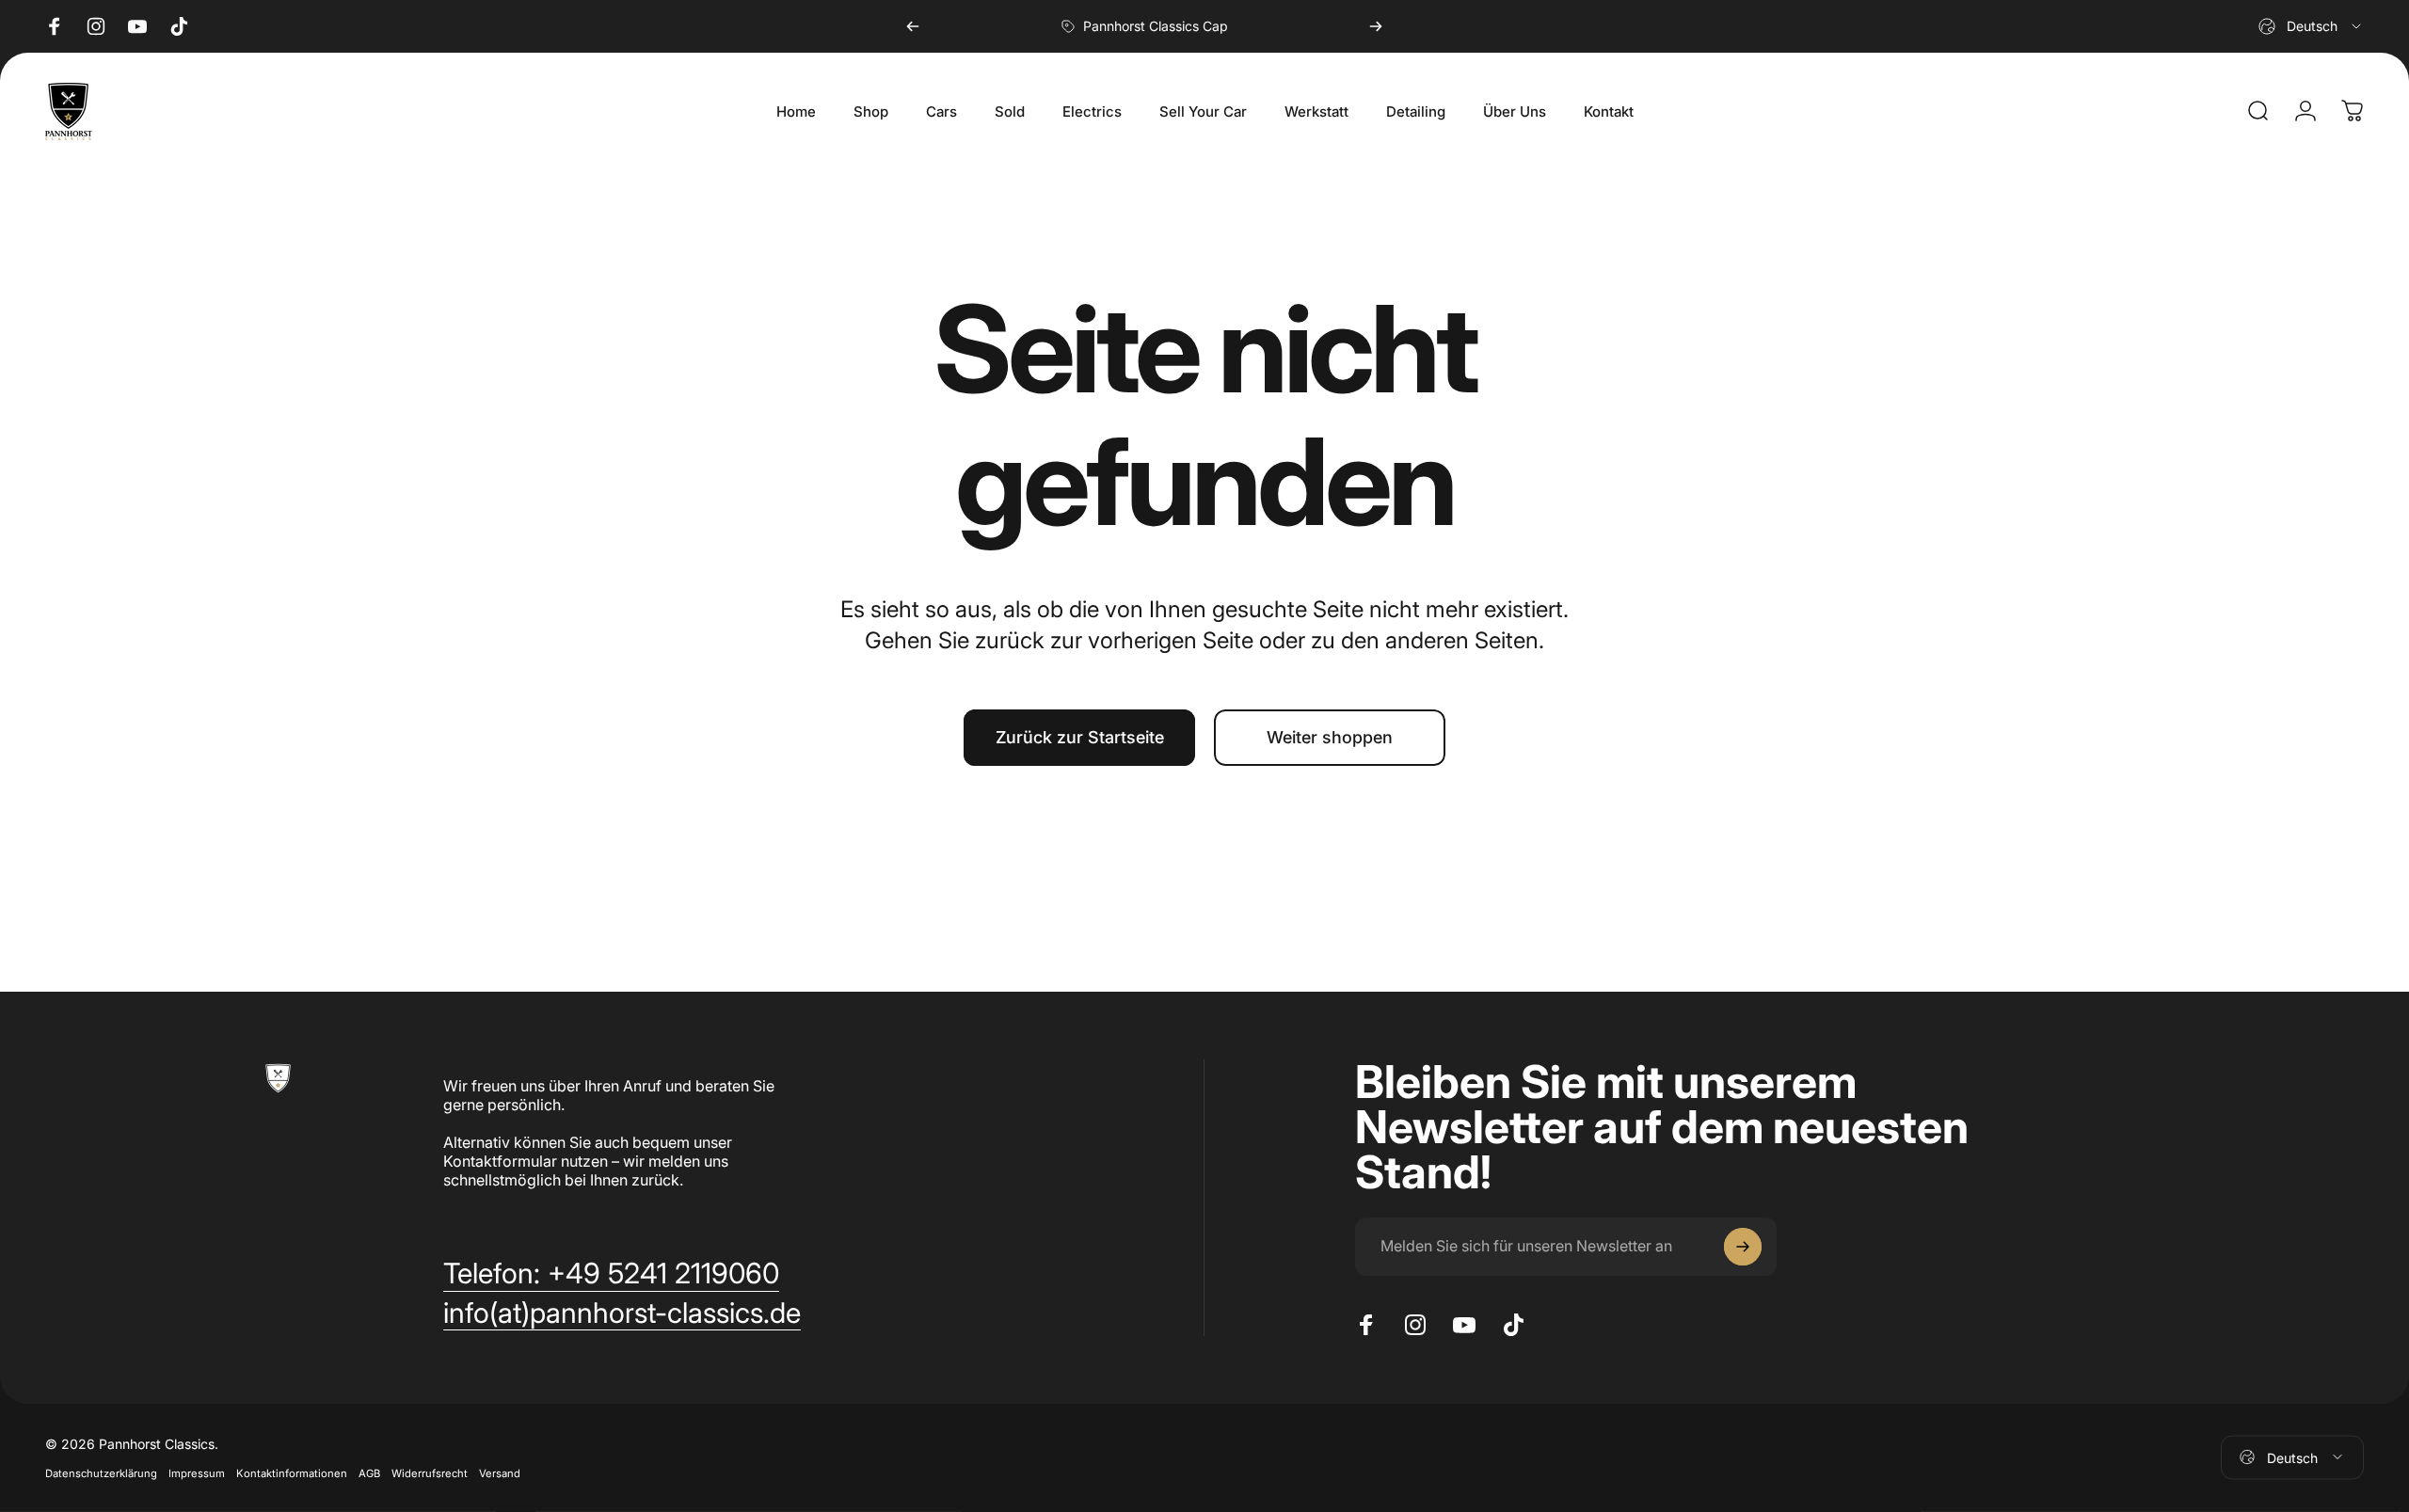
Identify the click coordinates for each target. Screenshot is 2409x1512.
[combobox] (2311, 26)
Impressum (197, 1472)
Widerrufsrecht (430, 1472)
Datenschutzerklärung (101, 1472)
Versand (500, 1472)
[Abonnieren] (1743, 1247)
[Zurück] (913, 26)
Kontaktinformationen (292, 1472)
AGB (369, 1472)
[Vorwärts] (1376, 26)
